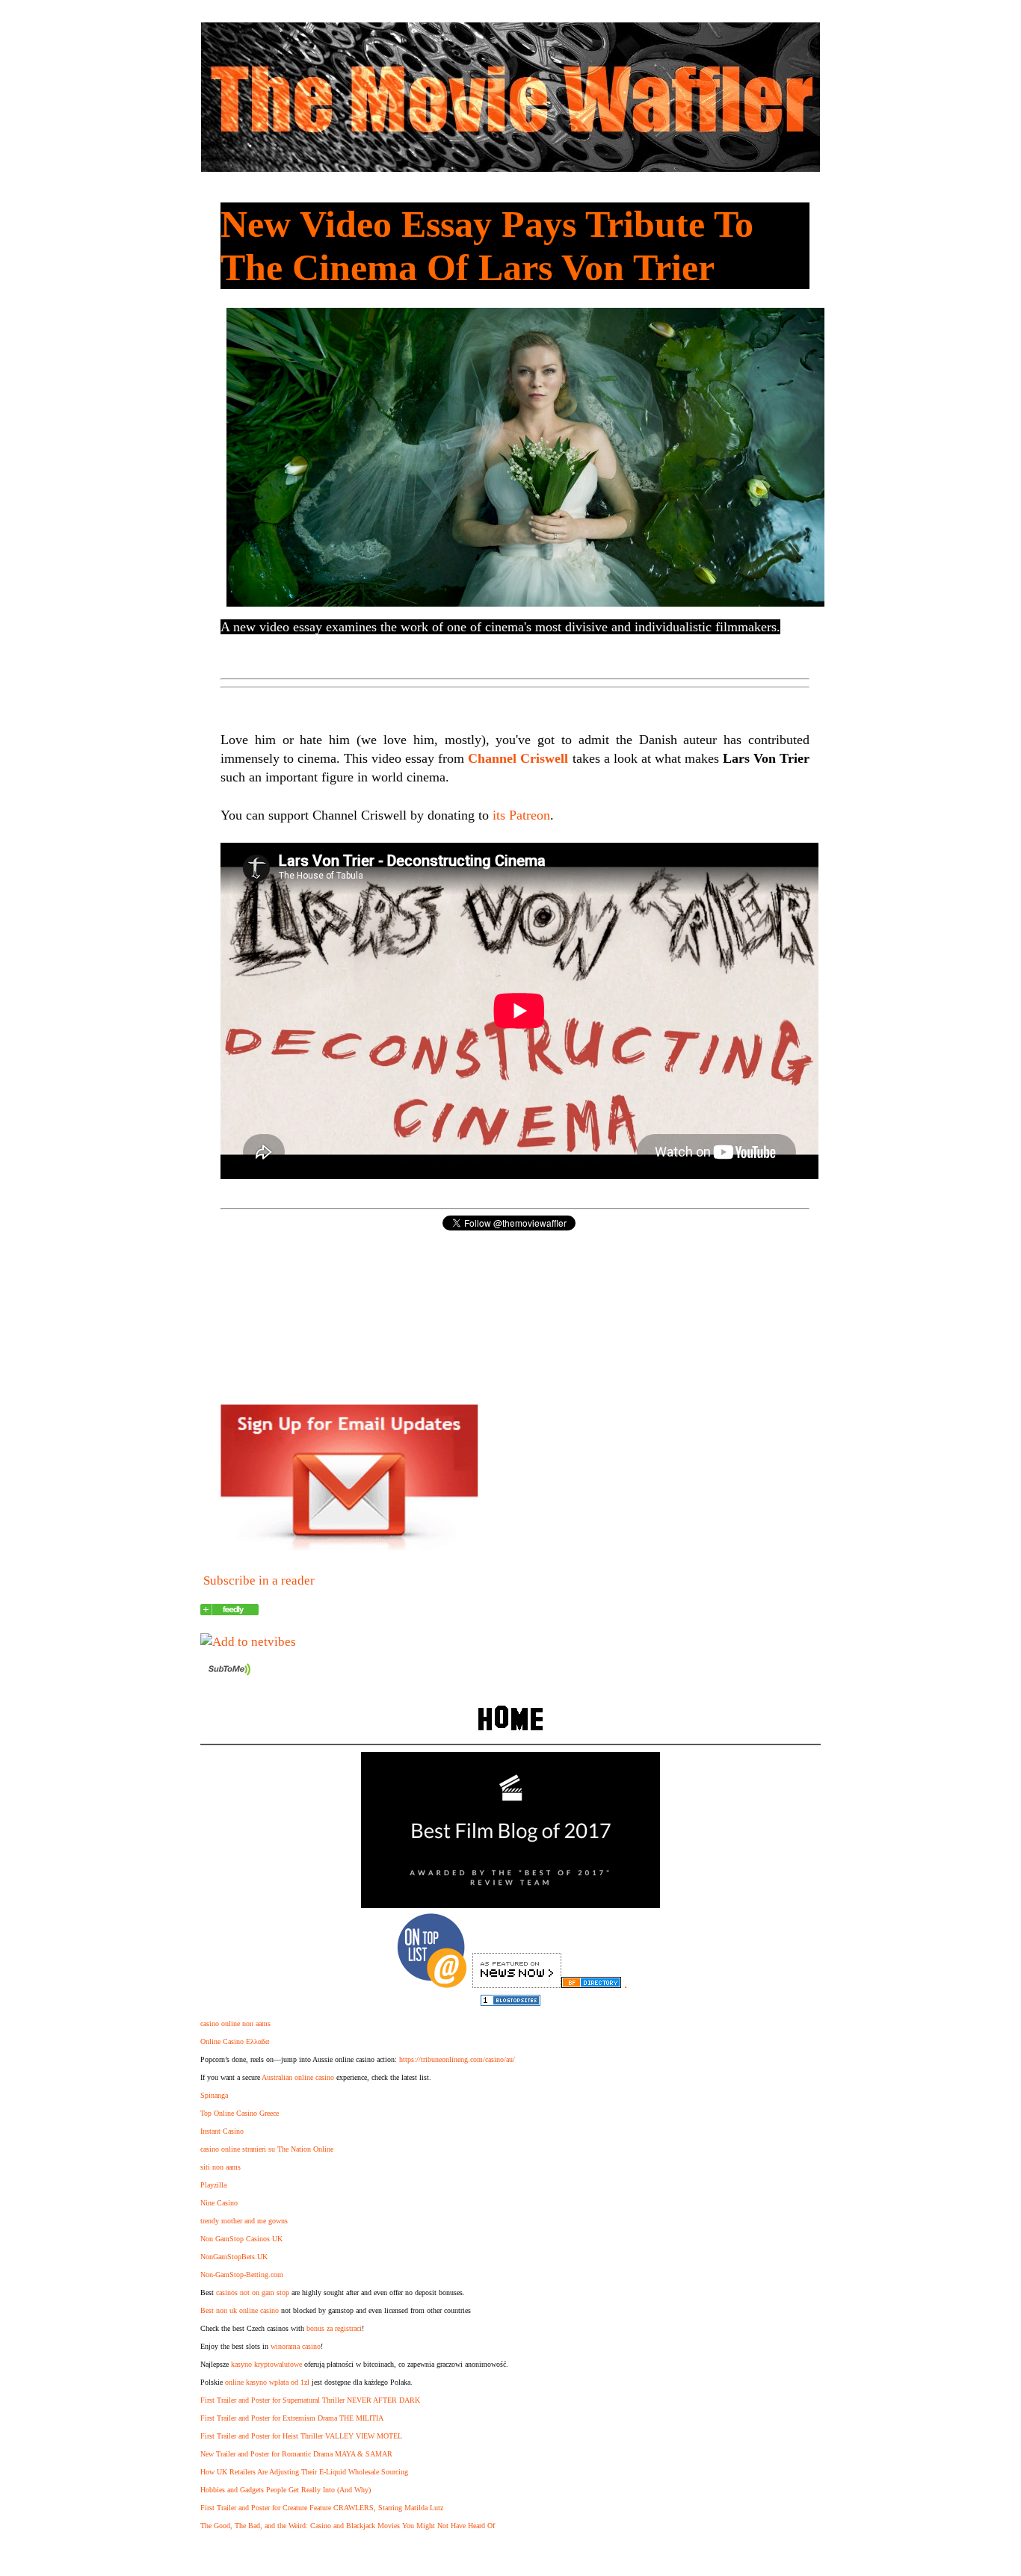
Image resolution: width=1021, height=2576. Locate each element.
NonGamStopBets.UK (234, 2257)
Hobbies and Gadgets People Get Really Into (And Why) (286, 2490)
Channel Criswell (518, 758)
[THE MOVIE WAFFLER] (229, 1611)
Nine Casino (219, 2203)
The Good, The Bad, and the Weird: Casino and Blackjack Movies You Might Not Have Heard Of (348, 2526)
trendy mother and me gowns (244, 2221)
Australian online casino (298, 2077)
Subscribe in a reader (259, 1580)
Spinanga (214, 2095)
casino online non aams (235, 2024)
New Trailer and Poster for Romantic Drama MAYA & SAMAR (296, 2454)
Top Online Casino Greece (240, 2113)
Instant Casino (222, 2131)
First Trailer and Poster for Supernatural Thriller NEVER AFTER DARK (310, 2400)
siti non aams (220, 2167)
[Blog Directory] (591, 1984)
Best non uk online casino (240, 2310)
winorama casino (296, 2346)
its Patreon (521, 815)
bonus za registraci (334, 2328)
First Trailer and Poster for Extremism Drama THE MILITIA (292, 2418)
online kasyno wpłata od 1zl (267, 2382)
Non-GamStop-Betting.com (242, 2275)
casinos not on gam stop (253, 2292)
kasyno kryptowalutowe (266, 2364)
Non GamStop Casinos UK (241, 2239)
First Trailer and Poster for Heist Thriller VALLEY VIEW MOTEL (301, 2436)
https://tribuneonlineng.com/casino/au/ (457, 2059)
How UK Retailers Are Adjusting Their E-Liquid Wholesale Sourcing (304, 2472)
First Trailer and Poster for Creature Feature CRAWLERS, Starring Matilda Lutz (322, 2508)
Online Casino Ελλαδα (235, 2041)
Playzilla (213, 2185)
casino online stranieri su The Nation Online (267, 2149)
